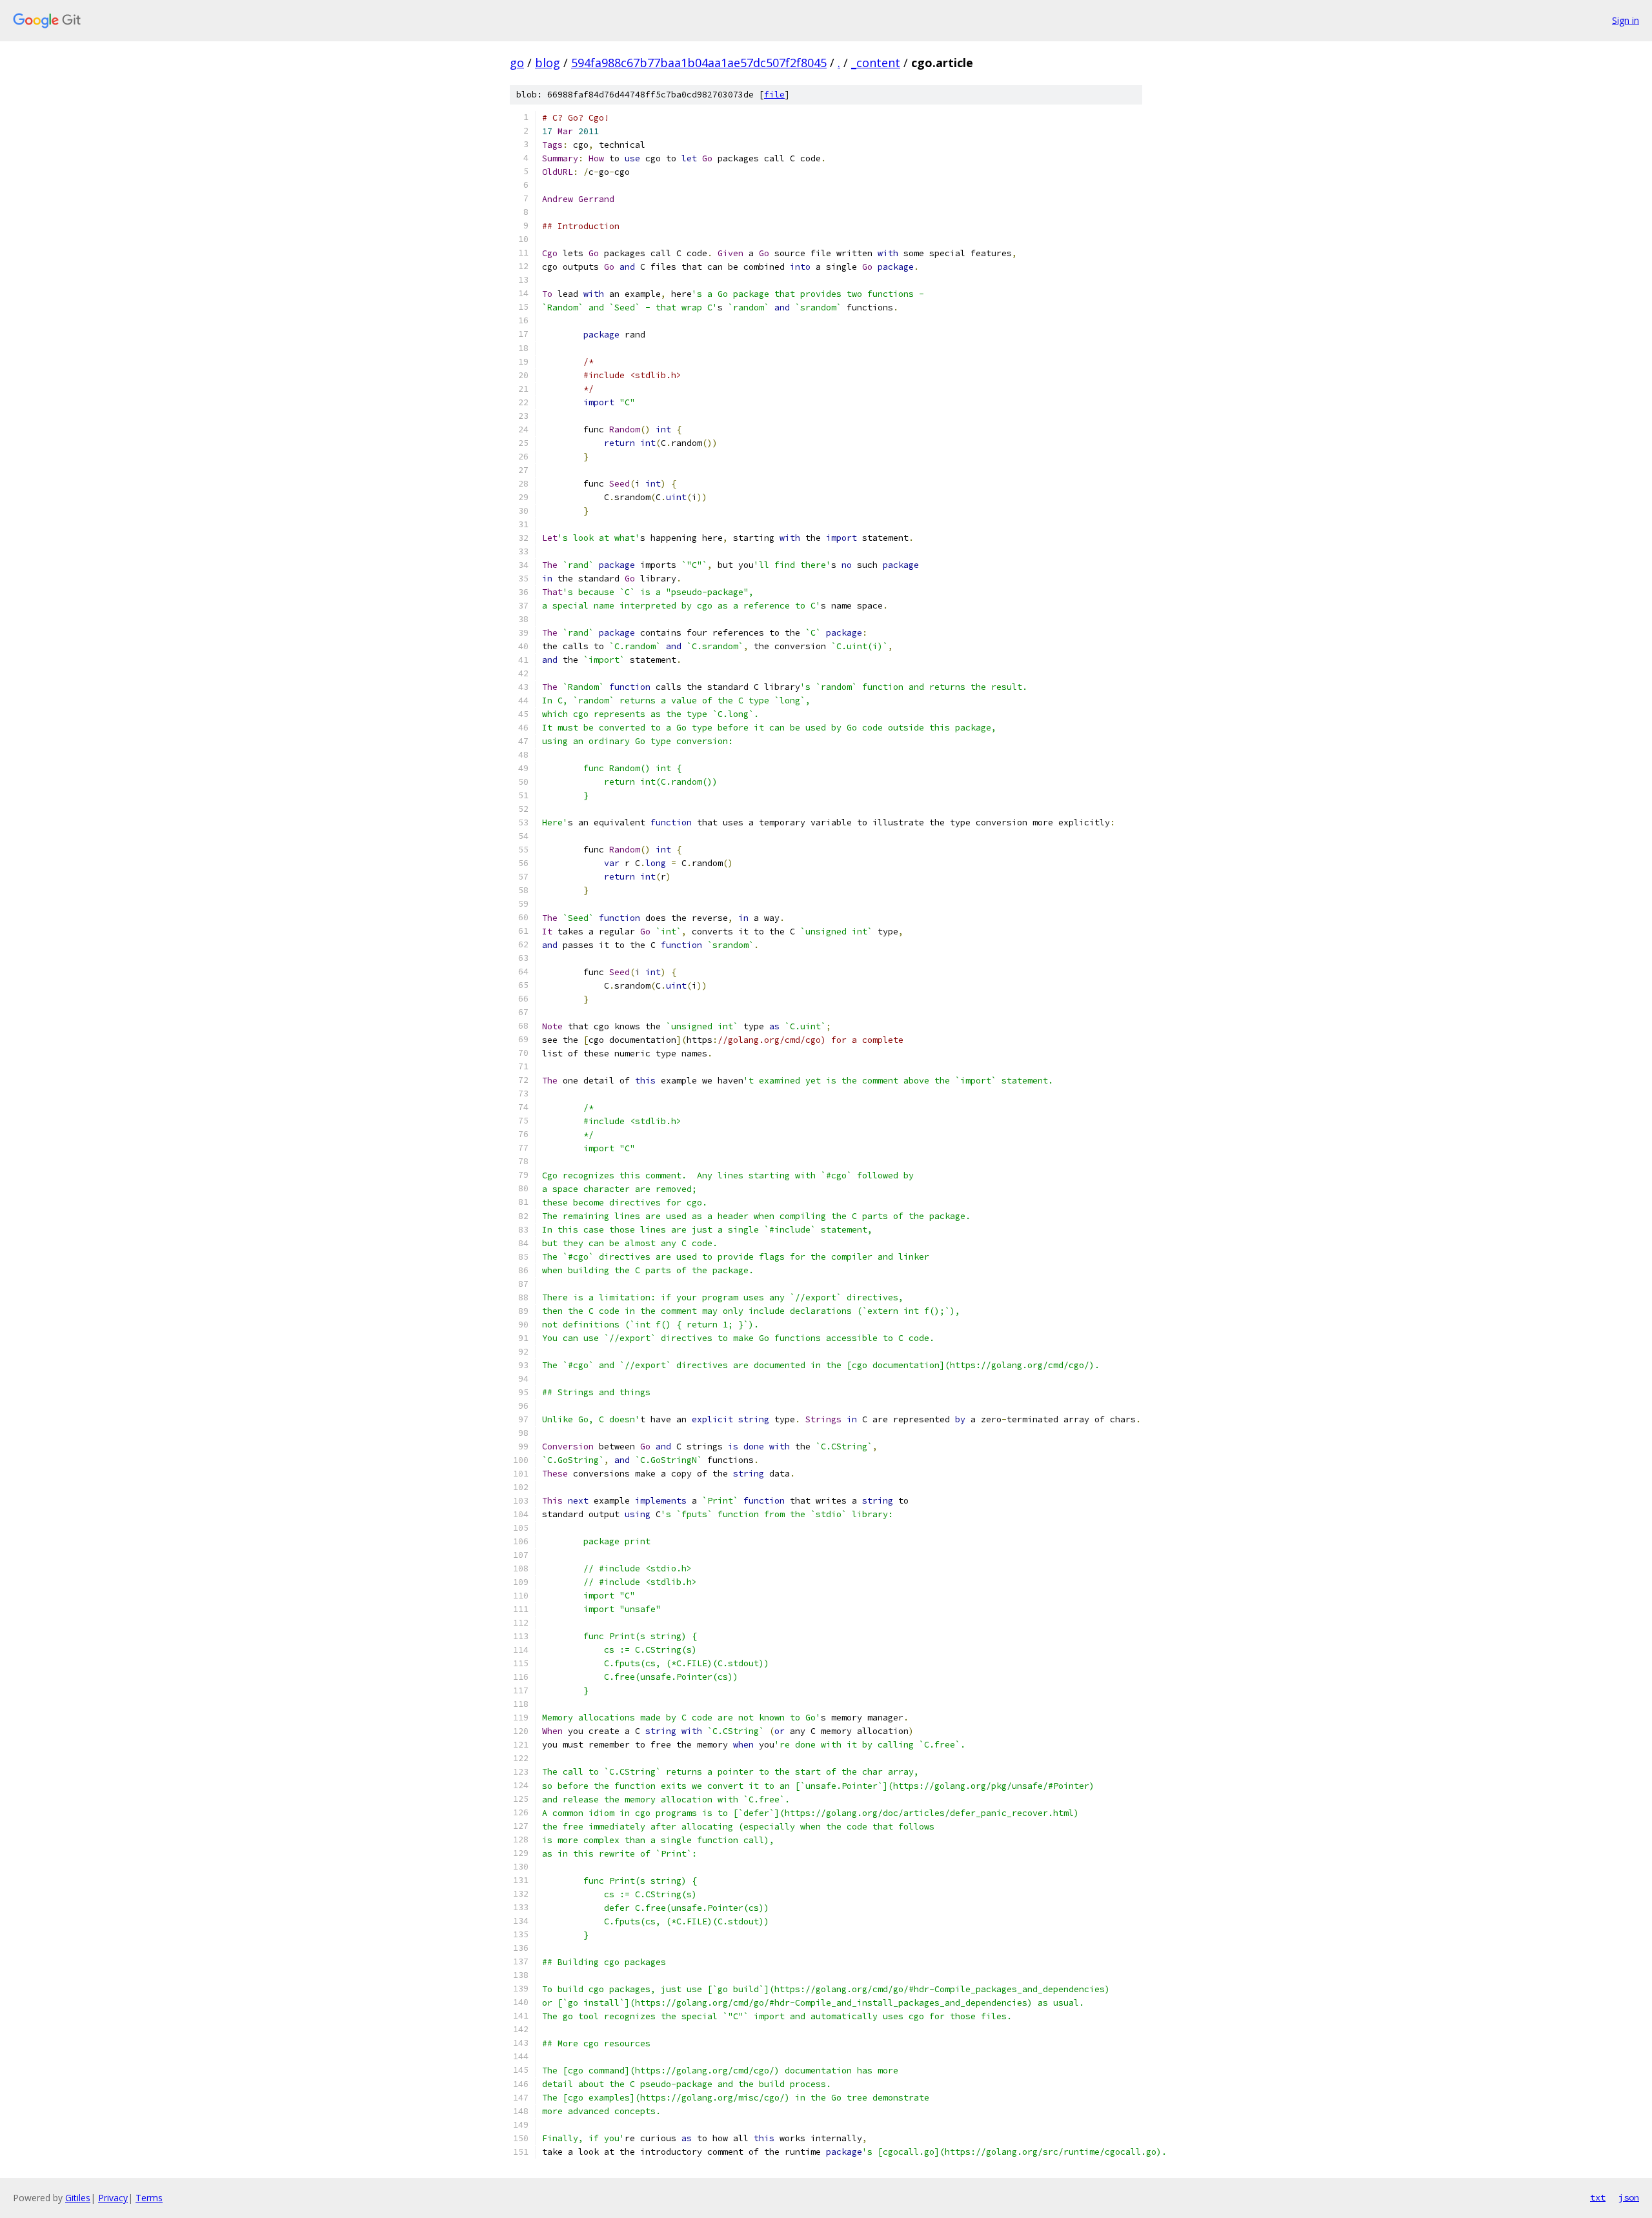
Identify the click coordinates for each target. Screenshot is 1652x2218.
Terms (149, 2198)
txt (1598, 2197)
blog (548, 63)
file (774, 95)
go (517, 63)
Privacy (113, 2198)
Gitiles (78, 2198)
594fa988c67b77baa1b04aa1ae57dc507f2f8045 (699, 63)
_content (876, 63)
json (1629, 2197)
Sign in (1626, 20)
